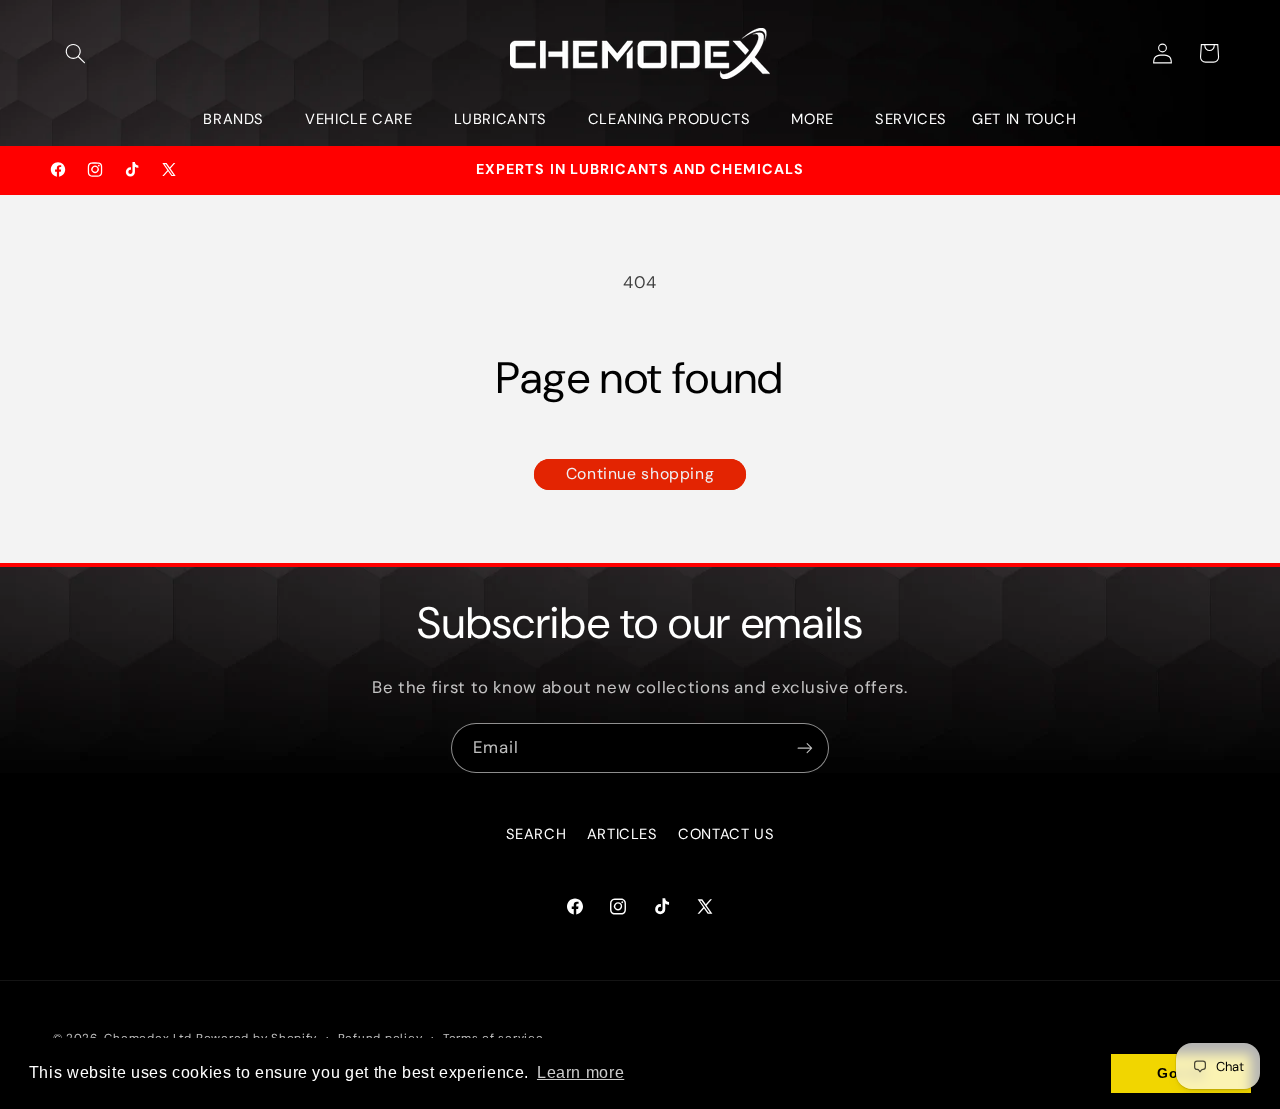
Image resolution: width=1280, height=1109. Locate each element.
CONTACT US (726, 834)
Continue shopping (640, 473)
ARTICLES (622, 834)
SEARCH (536, 834)
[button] (76, 53)
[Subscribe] (805, 747)
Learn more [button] (580, 1072)
